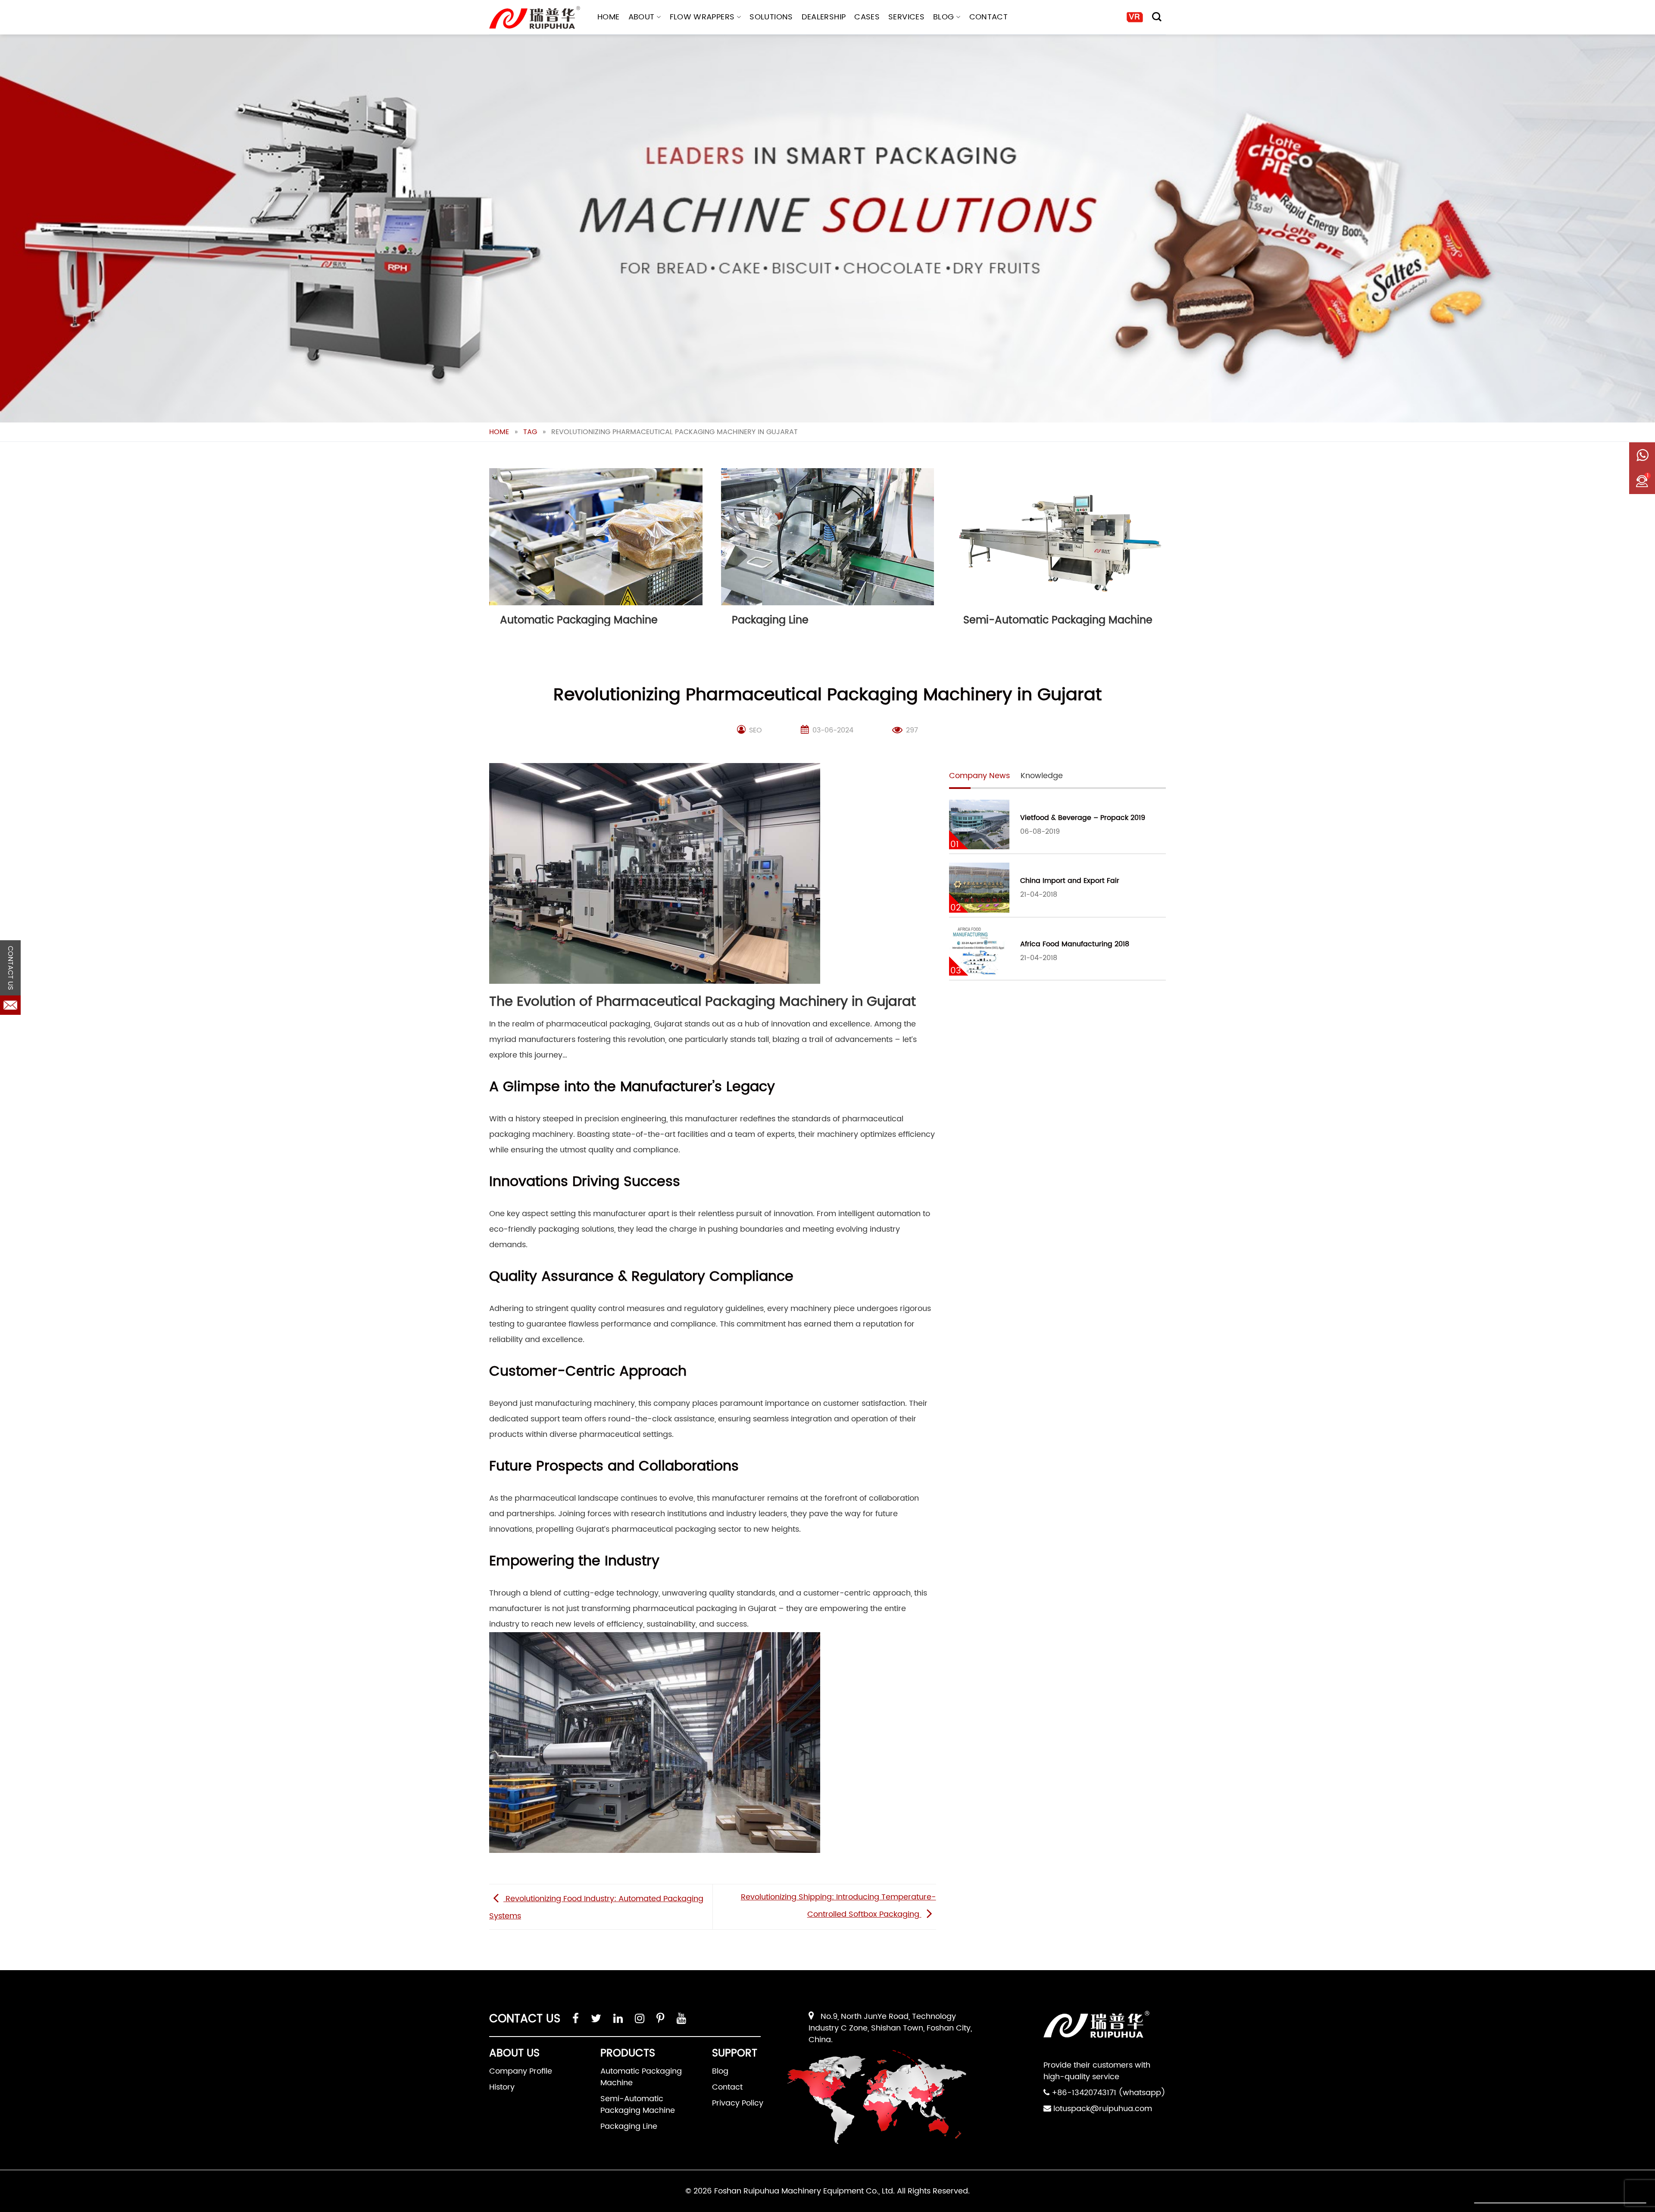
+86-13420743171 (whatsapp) (1109, 2093)
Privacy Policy (738, 2103)
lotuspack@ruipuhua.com (1103, 2109)
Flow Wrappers (702, 17)
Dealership (824, 17)
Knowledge (1042, 776)
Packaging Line (629, 2126)
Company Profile (521, 2071)
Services (906, 17)
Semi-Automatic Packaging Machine (638, 2105)
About (642, 17)
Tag (530, 432)
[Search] (1157, 17)
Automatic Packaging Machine (641, 2077)
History (502, 2087)
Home (608, 17)
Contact (989, 17)
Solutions (771, 17)
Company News (979, 776)
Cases (867, 17)
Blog (943, 17)
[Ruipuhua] (535, 17)
